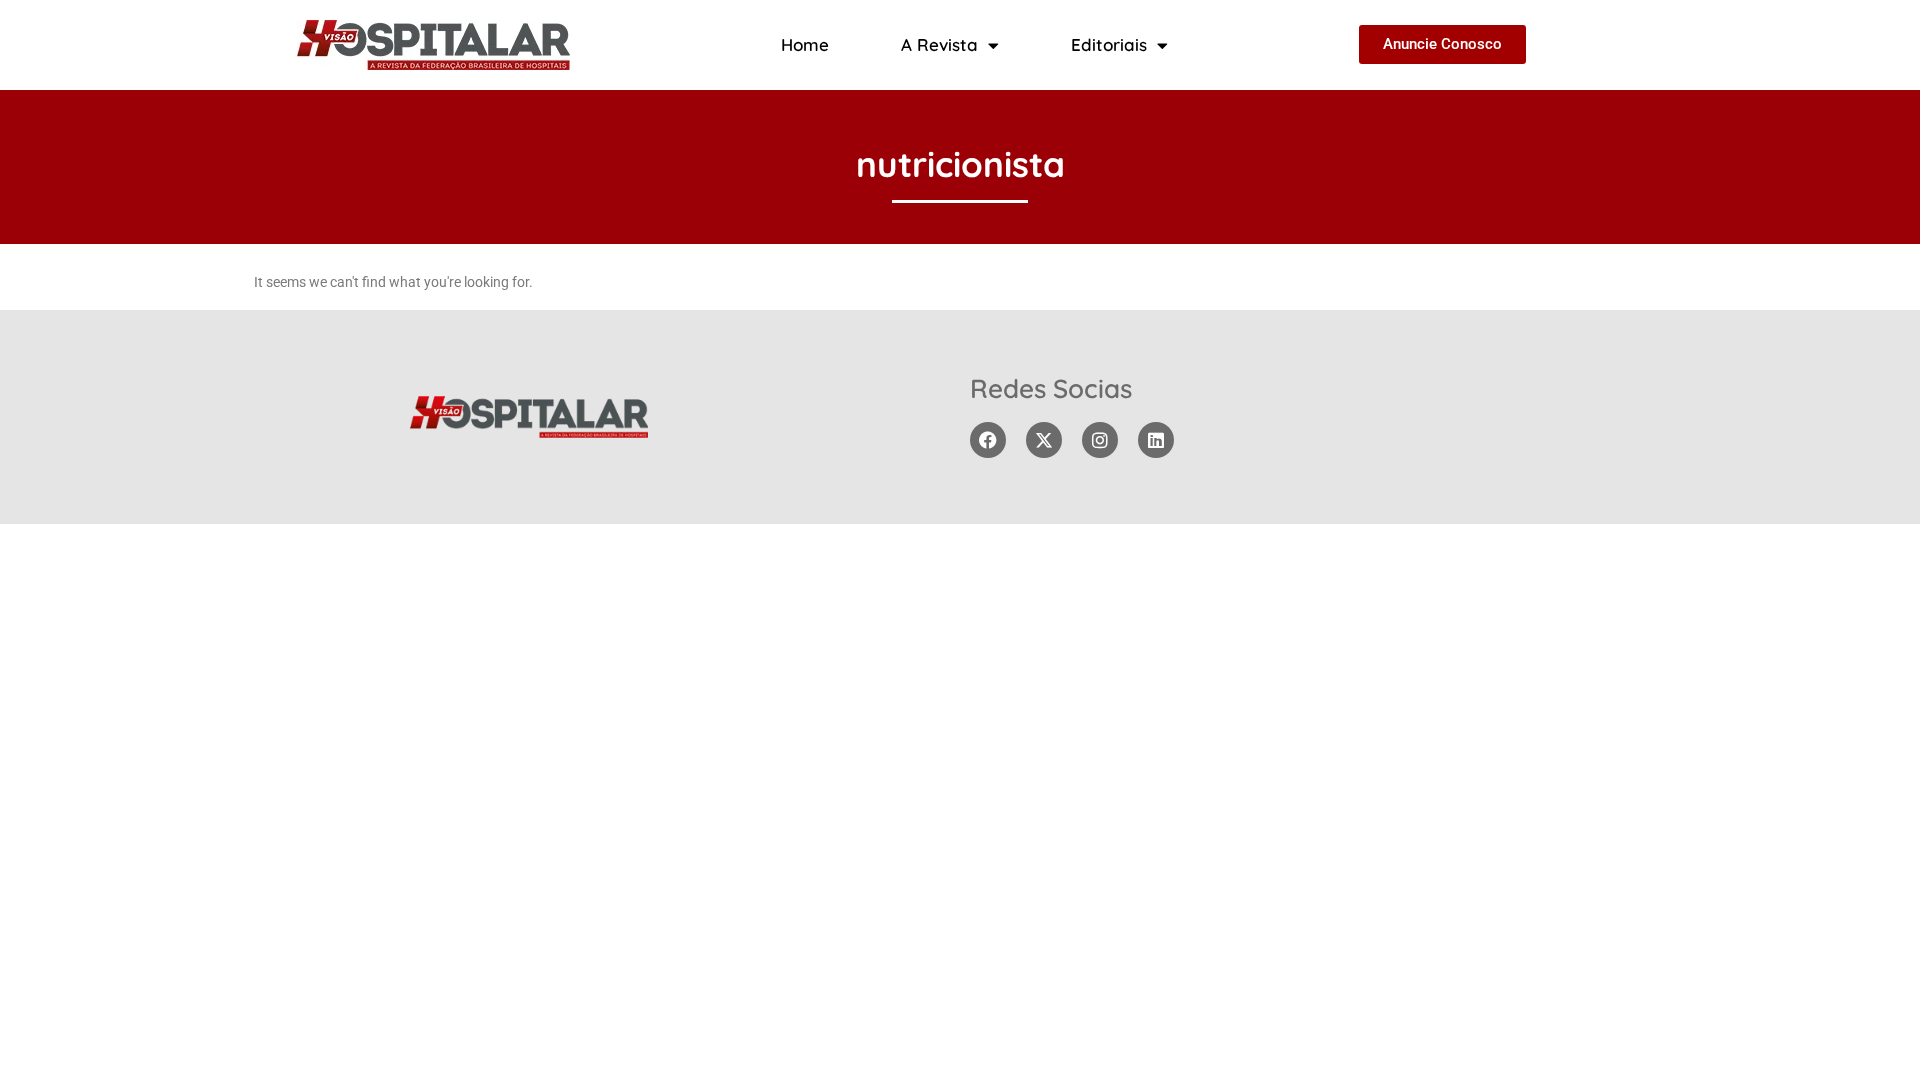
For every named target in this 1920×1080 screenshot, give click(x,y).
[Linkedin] (1156, 440)
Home (805, 44)
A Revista (939, 44)
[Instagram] (1100, 440)
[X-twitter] (1044, 440)
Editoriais (1109, 44)
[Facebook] (988, 440)
